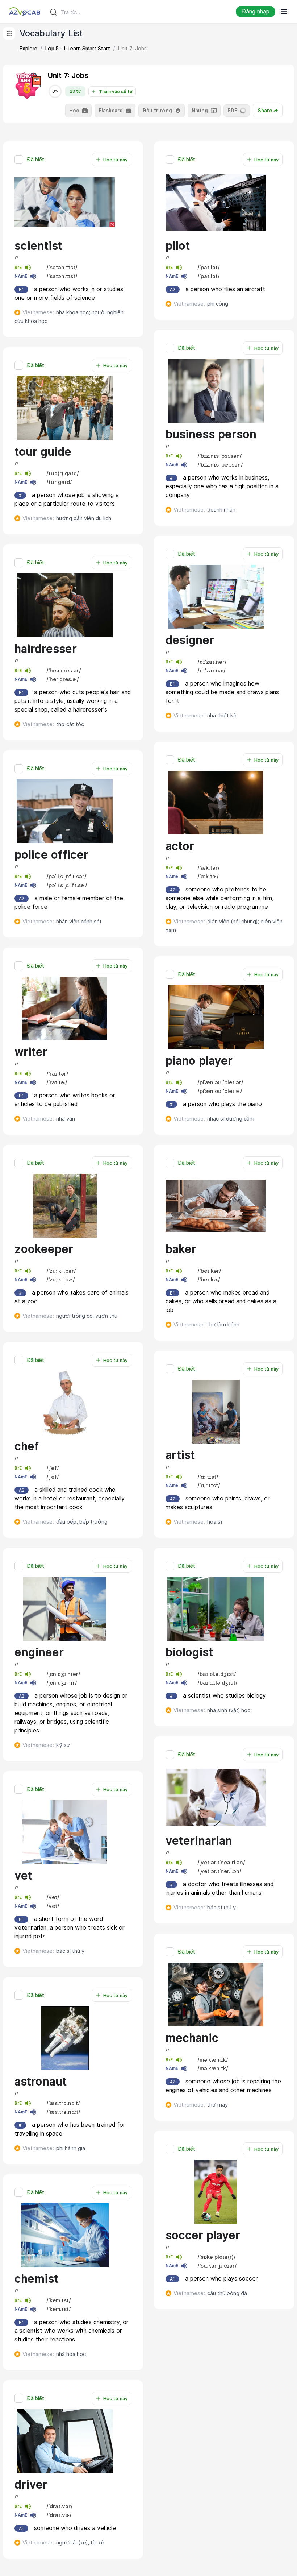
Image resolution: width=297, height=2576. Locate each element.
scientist (38, 246)
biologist (189, 1652)
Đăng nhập (256, 11)
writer (31, 1052)
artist (180, 1455)
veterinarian (199, 1841)
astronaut (41, 2082)
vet (23, 1876)
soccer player (203, 2235)
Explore (28, 49)
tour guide (43, 452)
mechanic (192, 2038)
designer (190, 640)
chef (27, 1446)
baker (181, 1249)
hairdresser (46, 649)
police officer (51, 855)
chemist (36, 2279)
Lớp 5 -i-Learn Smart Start (78, 49)
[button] (73, 248)
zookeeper (44, 1249)
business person (211, 434)
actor (180, 846)
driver (31, 2485)
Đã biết (35, 160)
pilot (178, 246)
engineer (39, 1652)
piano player (199, 1061)
